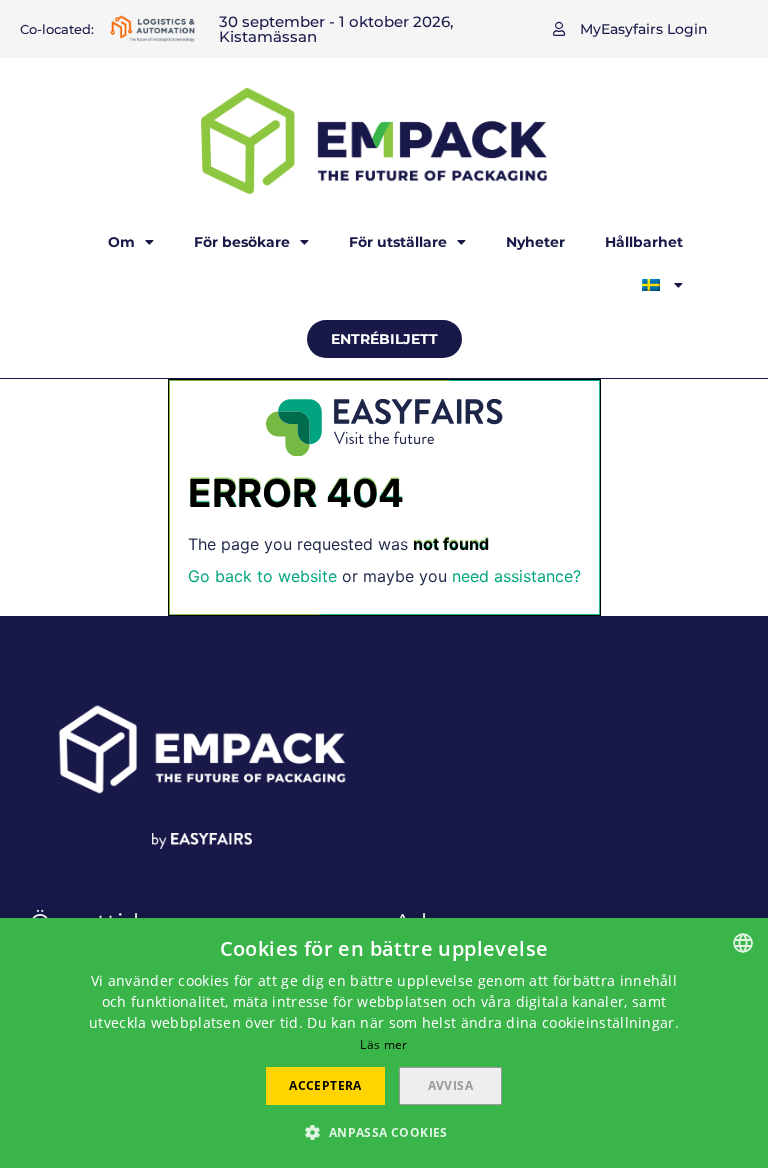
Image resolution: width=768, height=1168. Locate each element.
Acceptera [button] (325, 1085)
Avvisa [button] (450, 1085)
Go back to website (262, 576)
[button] (630, 29)
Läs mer (383, 1044)
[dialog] (384, 1043)
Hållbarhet (644, 242)
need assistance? (516, 576)
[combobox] (743, 943)
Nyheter (535, 242)
